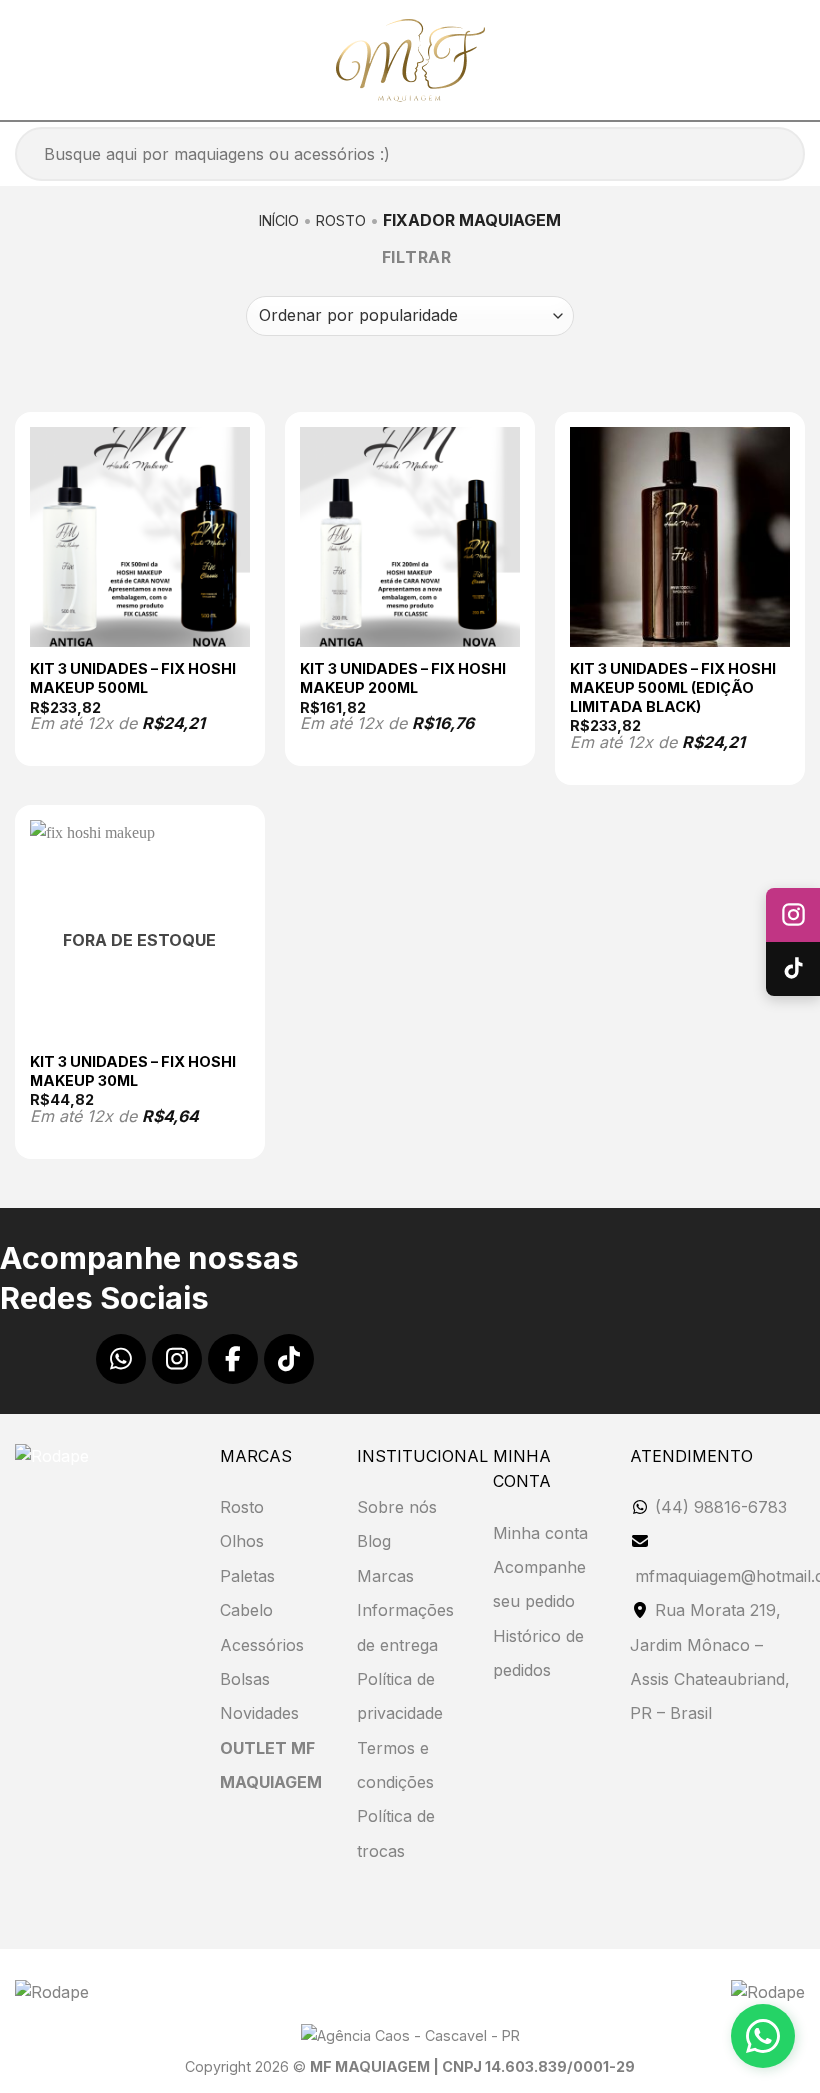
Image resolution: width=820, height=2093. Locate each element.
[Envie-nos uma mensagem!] (763, 2036)
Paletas (247, 1576)
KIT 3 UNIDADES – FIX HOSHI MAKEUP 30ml (133, 1071)
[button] (27, 59)
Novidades (259, 1713)
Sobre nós (397, 1507)
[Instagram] (177, 1359)
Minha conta (540, 1533)
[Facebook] (233, 1359)
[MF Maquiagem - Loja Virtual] (410, 60)
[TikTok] (289, 1359)
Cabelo (246, 1610)
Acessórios (262, 1645)
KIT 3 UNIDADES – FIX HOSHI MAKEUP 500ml (133, 678)
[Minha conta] (743, 60)
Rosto (242, 1507)
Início (279, 220)
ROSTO (341, 220)
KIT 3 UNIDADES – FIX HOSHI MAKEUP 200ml (403, 678)
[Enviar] (764, 154)
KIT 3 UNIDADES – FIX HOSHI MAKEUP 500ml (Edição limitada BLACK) (673, 687)
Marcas (385, 1576)
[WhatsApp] (121, 1359)
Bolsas (245, 1679)
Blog (374, 1541)
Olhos (242, 1541)
